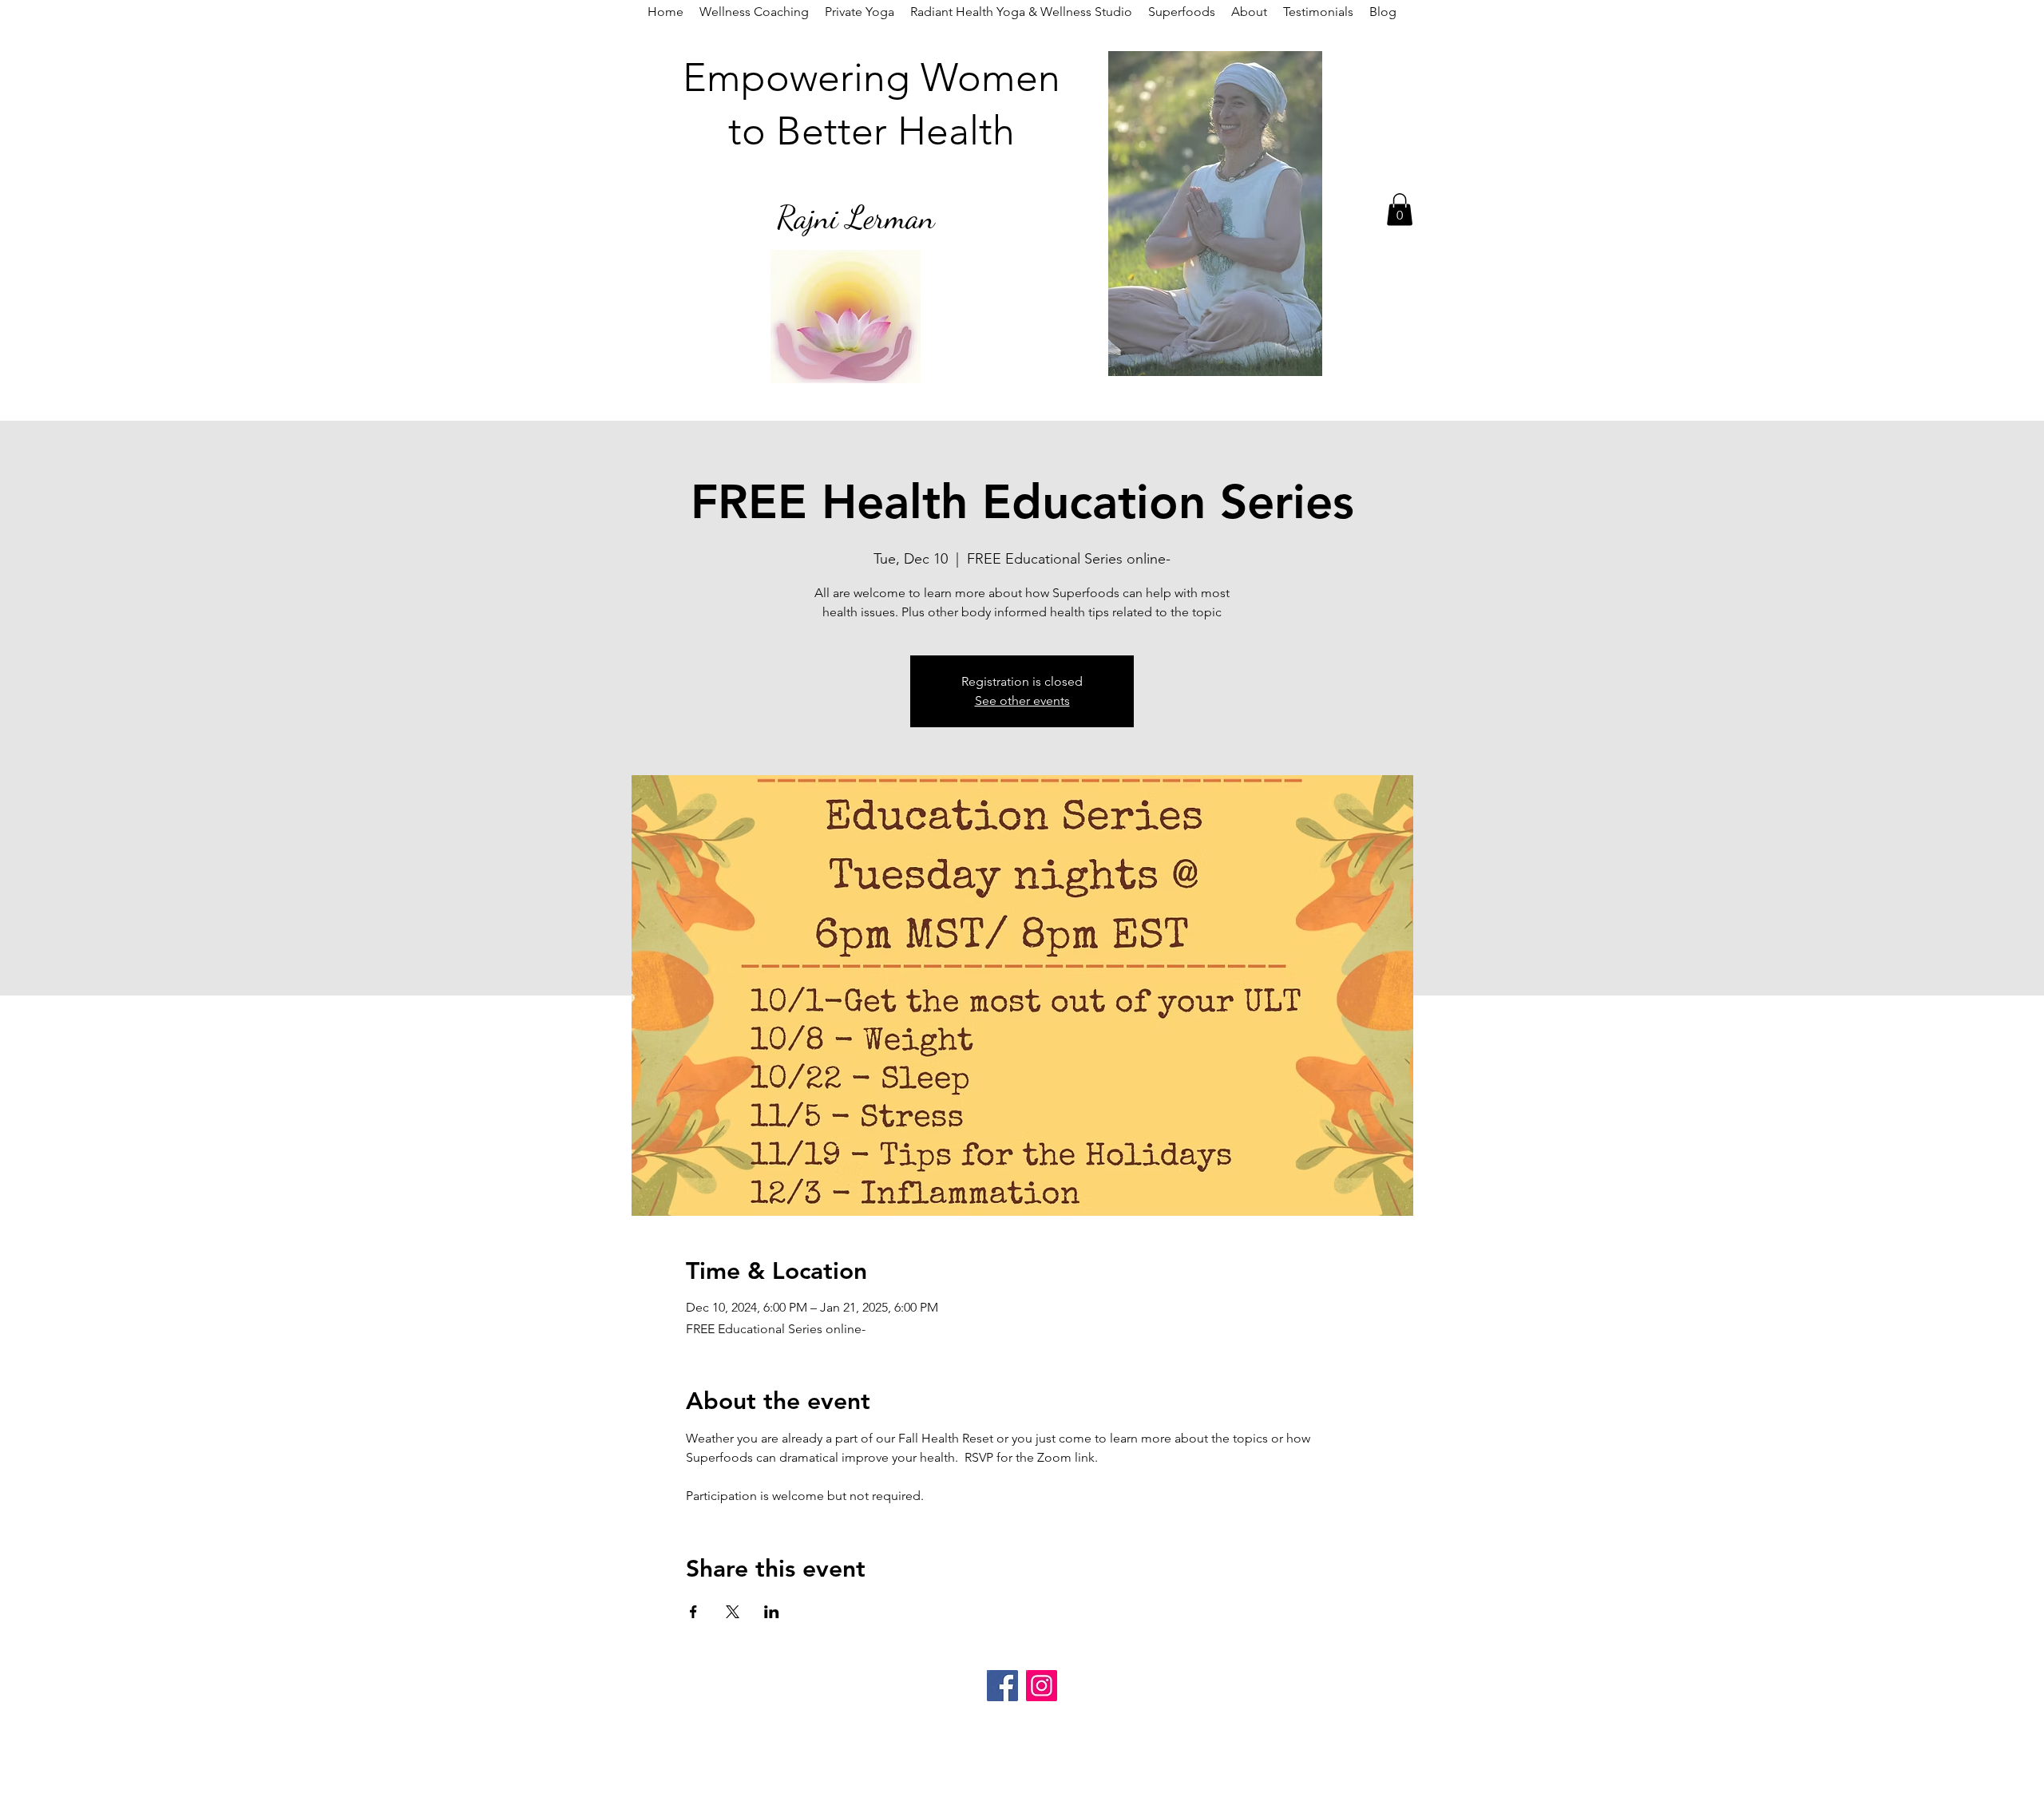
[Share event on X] (733, 1612)
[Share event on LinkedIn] (772, 1612)
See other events (1022, 701)
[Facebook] (1002, 1686)
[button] (1400, 210)
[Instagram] (1042, 1686)
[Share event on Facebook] (693, 1612)
